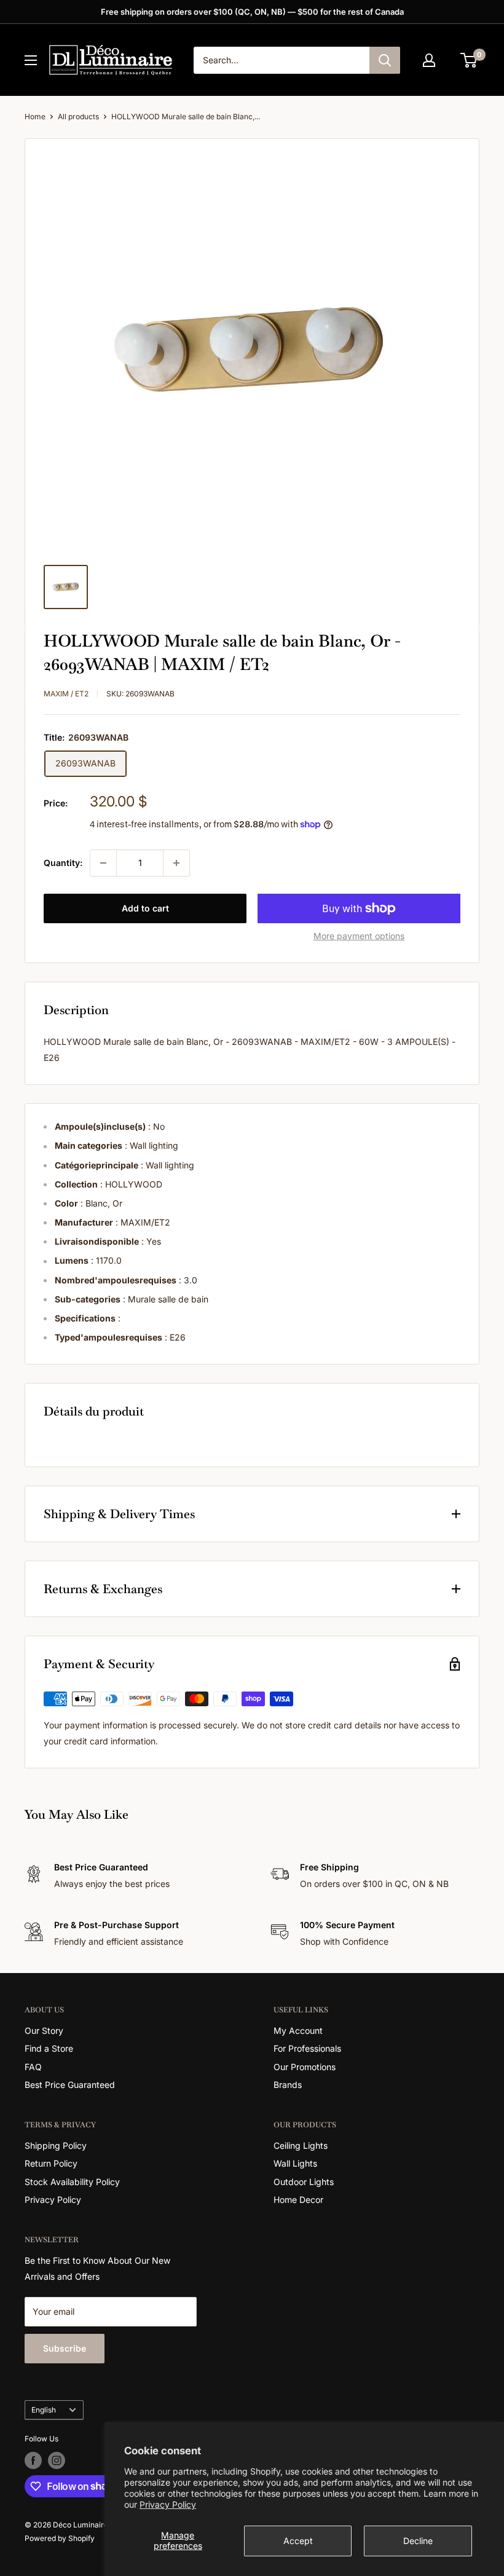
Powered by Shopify (60, 2538)
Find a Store (49, 2048)
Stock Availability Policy (72, 2182)
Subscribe (65, 2348)
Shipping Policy (56, 2145)
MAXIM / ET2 (66, 694)
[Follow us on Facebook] (33, 2460)
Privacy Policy (168, 2504)
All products (78, 116)
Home (35, 116)
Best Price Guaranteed (70, 2085)
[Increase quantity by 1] (176, 863)
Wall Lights (295, 2163)
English (44, 2410)
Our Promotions (305, 2067)
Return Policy (51, 2163)
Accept (298, 2541)
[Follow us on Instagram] (57, 2460)
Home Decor (298, 2200)
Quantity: (63, 863)
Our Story (44, 2030)
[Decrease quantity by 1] (103, 863)
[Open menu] (31, 60)
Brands (288, 2085)
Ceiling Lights (301, 2145)
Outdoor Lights (304, 2182)
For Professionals (307, 2048)
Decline (418, 2541)
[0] (469, 60)
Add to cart (145, 908)
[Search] (385, 60)
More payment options (359, 936)
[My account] (429, 60)
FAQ (33, 2067)
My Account (298, 2030)
